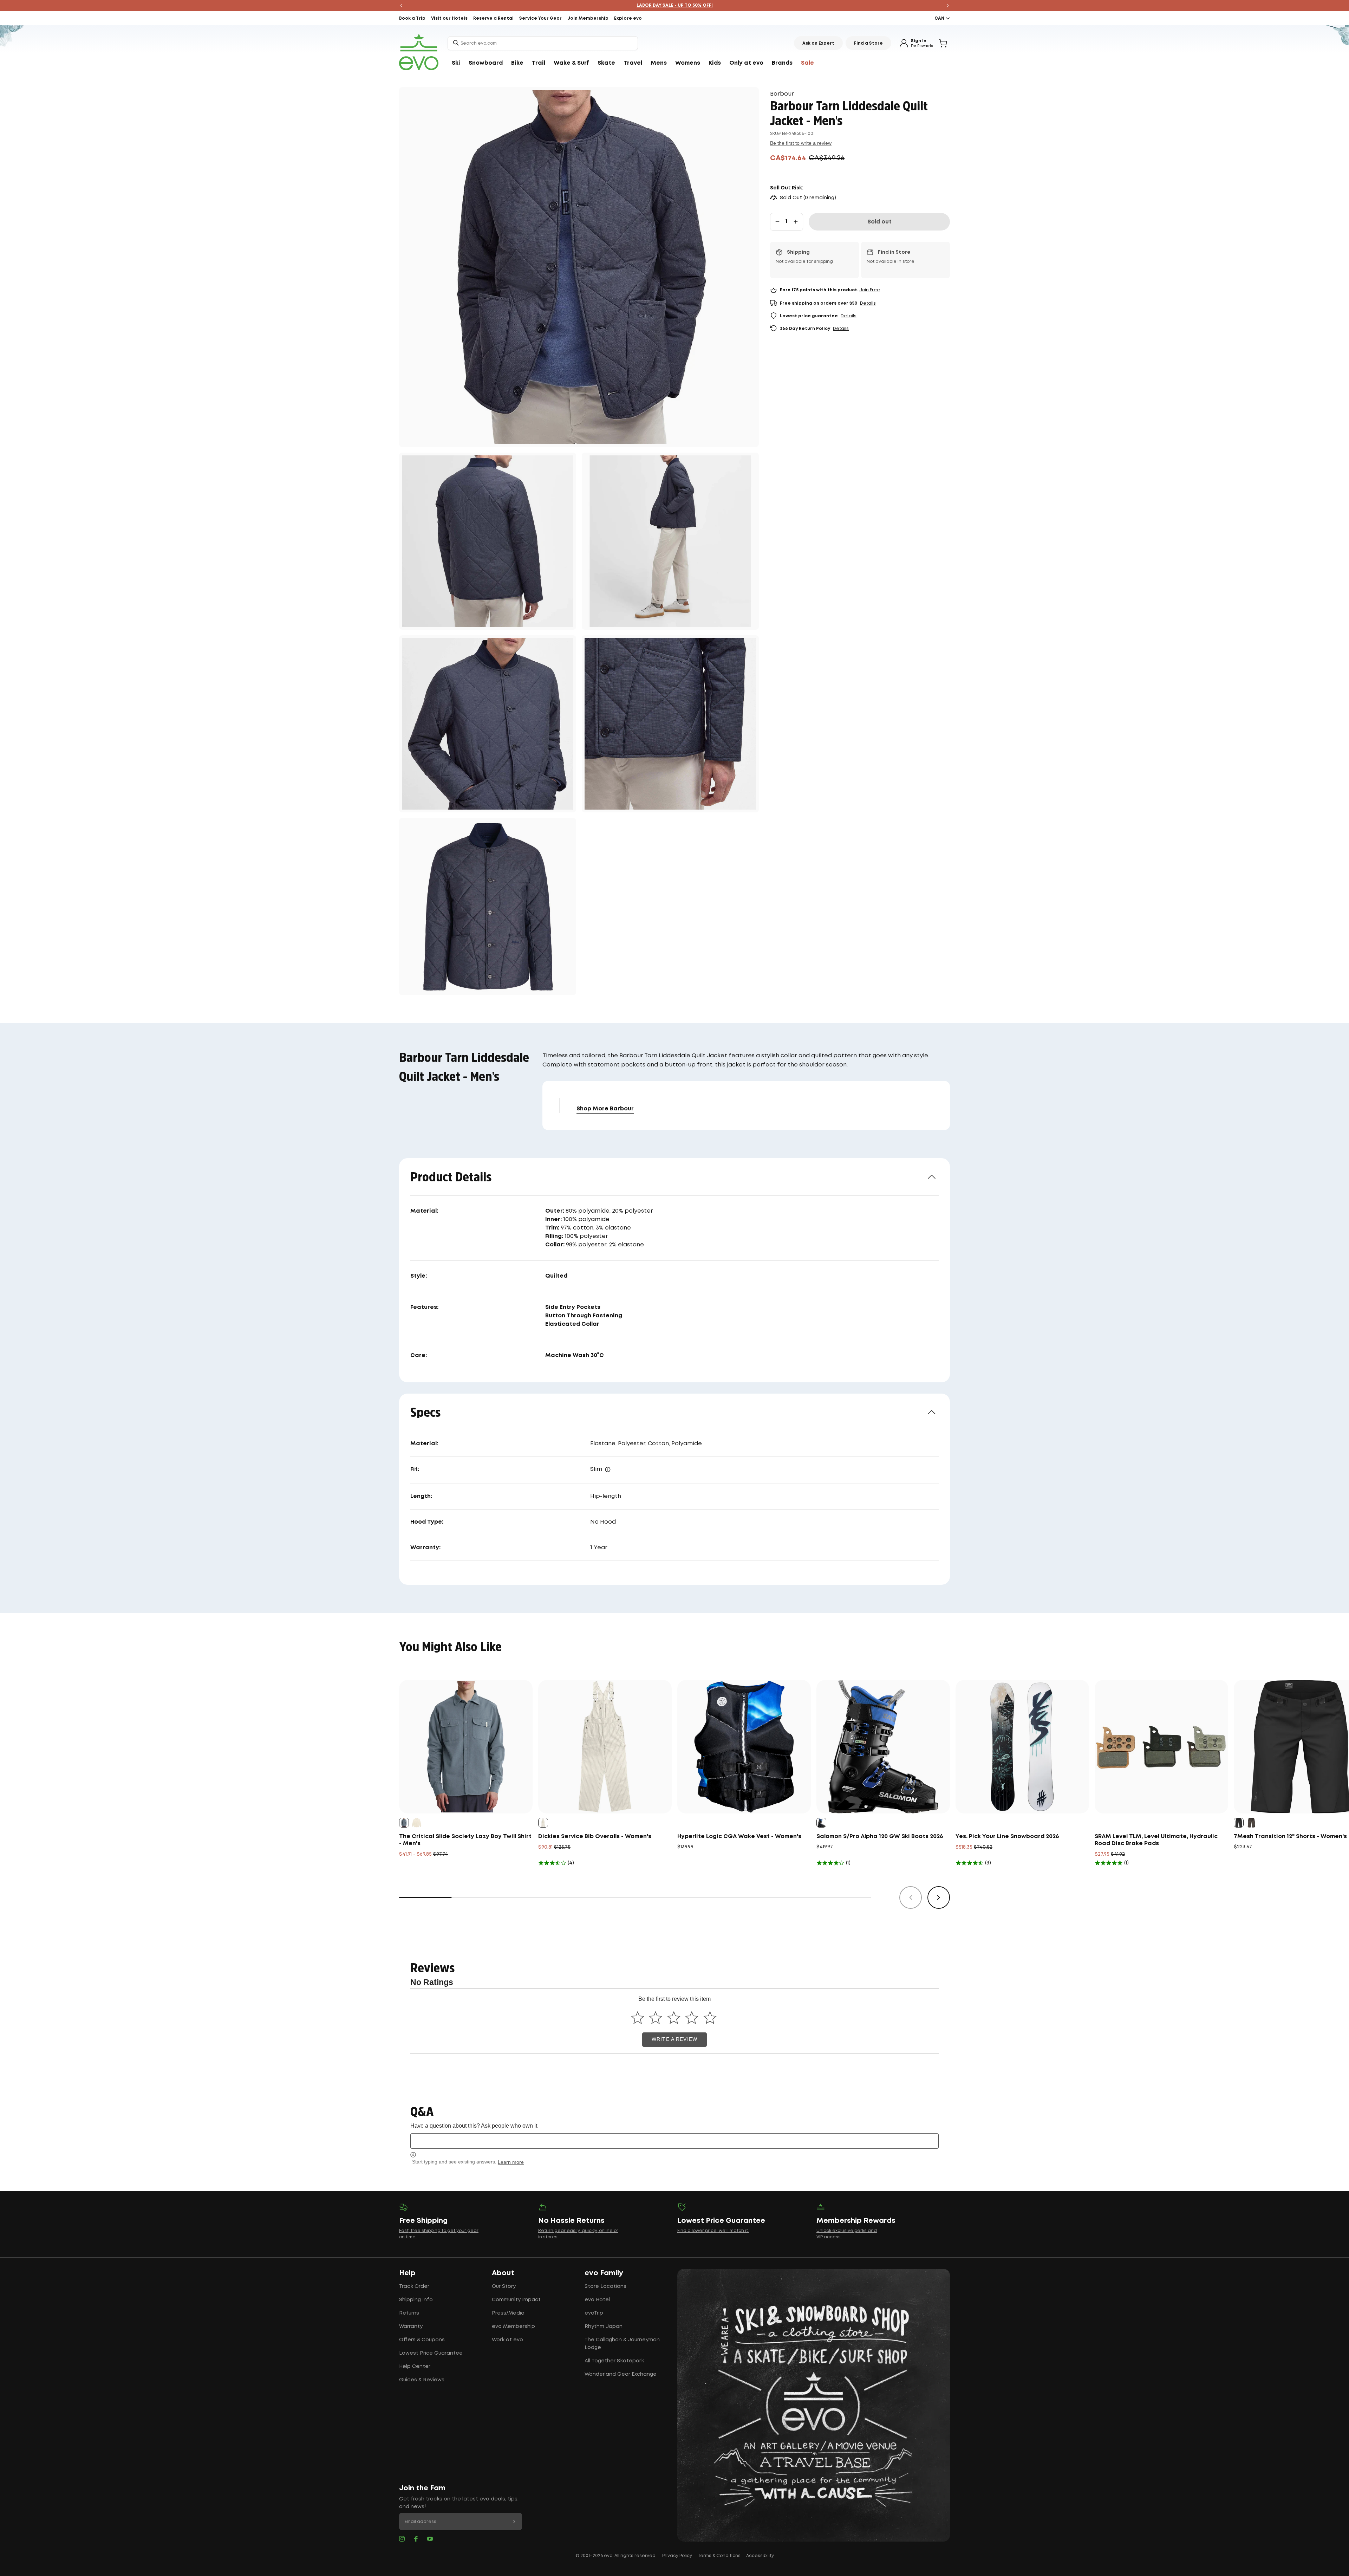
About (503, 2273)
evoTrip (594, 2313)
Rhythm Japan (604, 2327)
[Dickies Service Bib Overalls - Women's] (605, 1747)
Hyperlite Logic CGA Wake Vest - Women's (739, 1837)
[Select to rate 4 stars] (692, 2018)
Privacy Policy (677, 2556)
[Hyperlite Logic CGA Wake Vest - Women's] (744, 1747)
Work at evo (507, 2340)
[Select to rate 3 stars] (674, 2018)
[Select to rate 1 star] (637, 2018)
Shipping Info (416, 2300)
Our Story (504, 2286)
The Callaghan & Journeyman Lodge (622, 2344)
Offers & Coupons (422, 2340)
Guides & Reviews (422, 2380)
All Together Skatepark (614, 2361)
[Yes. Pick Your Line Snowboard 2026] (1022, 1747)
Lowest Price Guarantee (431, 2353)
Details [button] (868, 303)
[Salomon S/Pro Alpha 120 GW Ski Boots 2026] (883, 1747)
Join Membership (588, 18)
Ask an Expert (818, 43)
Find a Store (868, 43)
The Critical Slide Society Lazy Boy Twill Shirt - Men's (465, 1840)
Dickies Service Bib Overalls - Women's (595, 1837)
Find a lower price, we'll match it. (713, 2231)
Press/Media (508, 2313)
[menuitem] (456, 63)
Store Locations (605, 2286)
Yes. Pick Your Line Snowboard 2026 (1007, 1837)
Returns (409, 2313)
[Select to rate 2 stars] (656, 2018)
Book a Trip (412, 18)
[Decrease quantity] (777, 222)
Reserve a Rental (493, 18)
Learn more (511, 2162)
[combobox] (543, 43)
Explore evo (628, 18)
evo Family (604, 2273)
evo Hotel (597, 2300)
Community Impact (516, 2300)
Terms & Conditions (719, 2556)
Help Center (415, 2367)
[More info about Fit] (608, 1469)
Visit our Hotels (449, 18)
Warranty (411, 2327)
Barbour (782, 94)
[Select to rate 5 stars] (710, 2018)
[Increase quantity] (796, 222)
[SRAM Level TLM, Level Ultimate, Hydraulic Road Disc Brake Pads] (1161, 1747)
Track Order (414, 2286)
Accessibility (760, 2556)
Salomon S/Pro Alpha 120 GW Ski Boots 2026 (880, 1837)
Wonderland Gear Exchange (621, 2374)
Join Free (870, 290)
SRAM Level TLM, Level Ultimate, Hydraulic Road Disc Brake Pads (1156, 1840)
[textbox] (674, 2141)
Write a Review (674, 2039)
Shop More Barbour (605, 1109)
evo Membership (513, 2327)
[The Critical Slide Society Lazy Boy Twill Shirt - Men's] (466, 1747)
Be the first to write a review (801, 143)
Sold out (879, 222)
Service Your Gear (540, 18)
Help (407, 2273)
